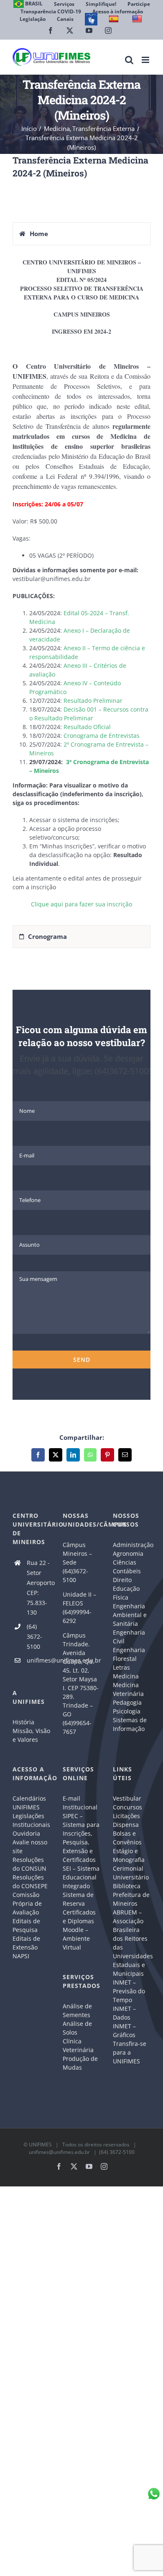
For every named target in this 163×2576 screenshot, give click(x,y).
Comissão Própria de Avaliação (27, 1903)
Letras (121, 1667)
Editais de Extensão (26, 1943)
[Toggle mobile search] (129, 60)
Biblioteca (127, 1886)
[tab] (81, 234)
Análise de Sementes (77, 2010)
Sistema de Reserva (78, 1899)
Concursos (127, 1807)
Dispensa (126, 1825)
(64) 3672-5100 (34, 1636)
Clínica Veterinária (78, 2045)
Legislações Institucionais (31, 1820)
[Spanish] (115, 19)
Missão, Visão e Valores (31, 1735)
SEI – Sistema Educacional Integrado (81, 1877)
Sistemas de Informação (130, 1724)
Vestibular (127, 1798)
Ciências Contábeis (127, 1567)
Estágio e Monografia (129, 1855)
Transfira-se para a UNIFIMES (130, 2052)
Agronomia (128, 1553)
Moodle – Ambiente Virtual (76, 1938)
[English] (138, 19)
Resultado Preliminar (93, 701)
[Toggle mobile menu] (146, 60)
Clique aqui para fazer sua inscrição (81, 904)
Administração (132, 1545)
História (23, 1722)
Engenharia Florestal (129, 1654)
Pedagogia (127, 1702)
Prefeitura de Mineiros (131, 1899)
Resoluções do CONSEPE (30, 1882)
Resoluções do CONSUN (29, 1864)
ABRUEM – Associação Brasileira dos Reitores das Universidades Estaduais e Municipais (132, 1943)
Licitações (126, 1816)
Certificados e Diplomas (79, 1917)
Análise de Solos (77, 2028)
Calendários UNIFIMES (29, 1803)
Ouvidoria (26, 1833)
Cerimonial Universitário (131, 1873)
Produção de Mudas (80, 2063)
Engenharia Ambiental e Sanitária (130, 1615)
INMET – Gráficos (124, 2030)
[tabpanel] (81, 587)
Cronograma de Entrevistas (102, 736)
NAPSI (22, 1956)
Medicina (126, 1676)
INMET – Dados (124, 2013)
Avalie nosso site (30, 1846)
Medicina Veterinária (128, 1689)
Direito (122, 1580)
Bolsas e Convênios (127, 1838)
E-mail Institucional (80, 1803)
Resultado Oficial (87, 727)
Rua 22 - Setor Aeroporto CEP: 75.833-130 (38, 1587)
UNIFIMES (40, 2145)
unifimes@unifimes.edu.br (38, 1660)
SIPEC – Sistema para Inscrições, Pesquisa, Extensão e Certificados (81, 1838)
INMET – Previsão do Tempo (129, 1991)
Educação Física (126, 1593)
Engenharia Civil (129, 1637)
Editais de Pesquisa (26, 1925)
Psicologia (127, 1711)
